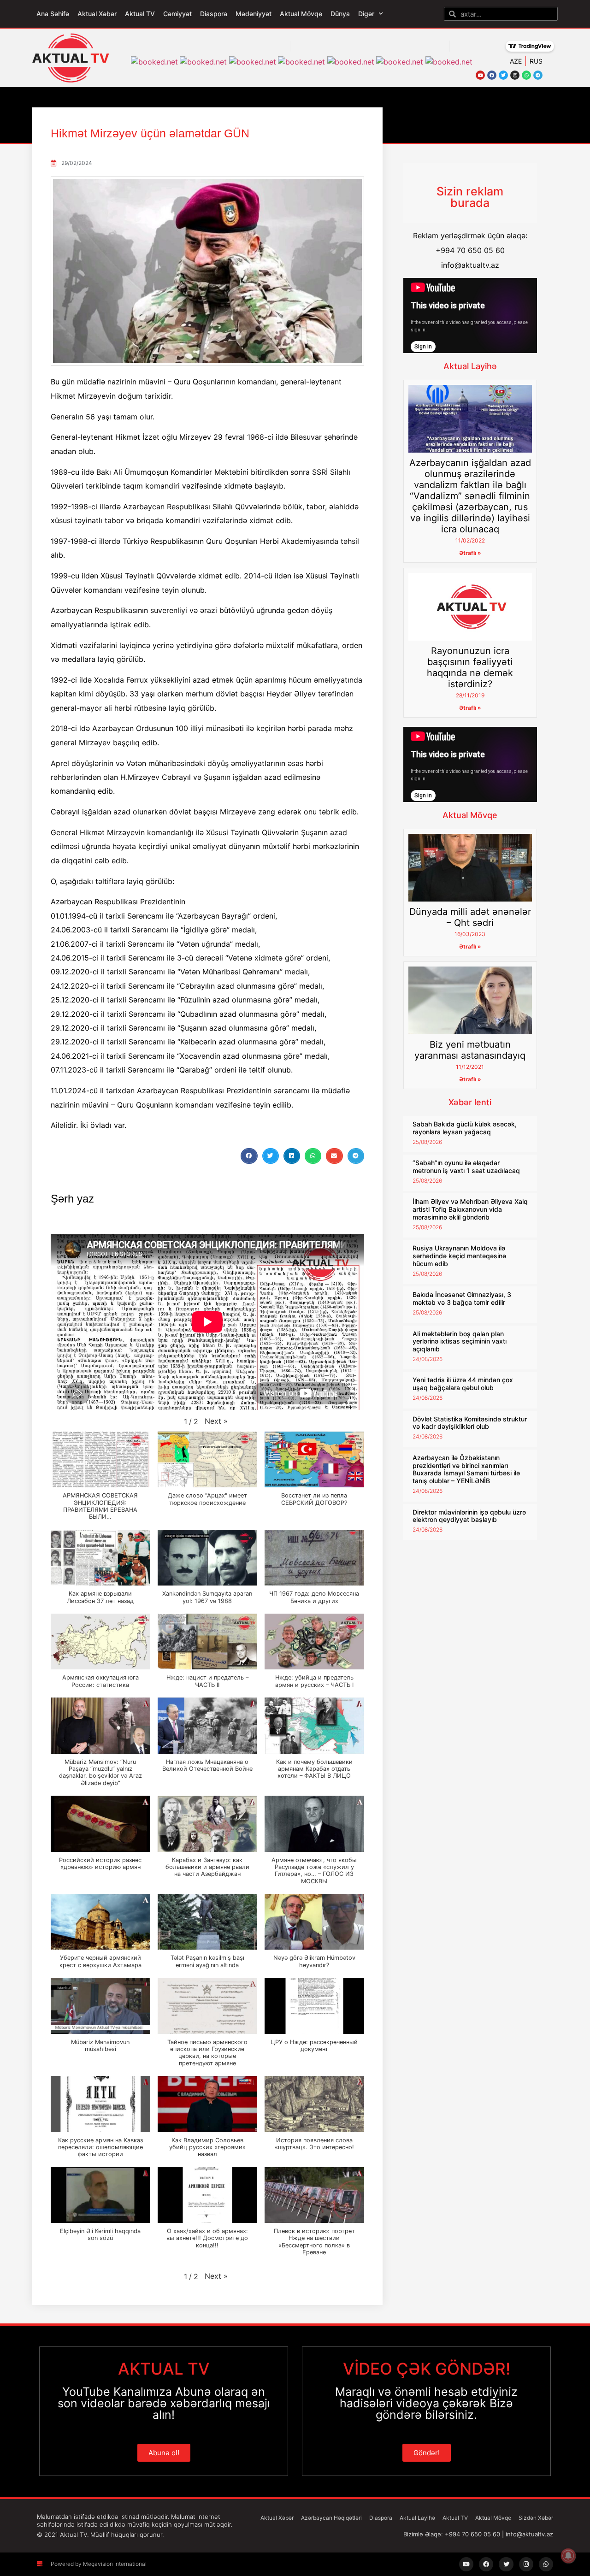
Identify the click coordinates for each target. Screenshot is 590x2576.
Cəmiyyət (177, 14)
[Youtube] (480, 75)
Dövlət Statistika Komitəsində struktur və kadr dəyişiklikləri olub (470, 1423)
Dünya (340, 14)
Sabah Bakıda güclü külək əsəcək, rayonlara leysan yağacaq (465, 1128)
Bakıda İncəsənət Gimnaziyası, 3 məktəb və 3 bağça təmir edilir (462, 1298)
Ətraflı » (470, 553)
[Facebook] (492, 75)
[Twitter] (503, 75)
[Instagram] (515, 75)
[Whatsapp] (526, 75)
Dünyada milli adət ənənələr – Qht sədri (470, 917)
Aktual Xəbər (97, 14)
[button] (249, 1156)
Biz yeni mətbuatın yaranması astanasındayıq (470, 1050)
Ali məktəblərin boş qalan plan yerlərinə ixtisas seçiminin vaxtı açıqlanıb (460, 1341)
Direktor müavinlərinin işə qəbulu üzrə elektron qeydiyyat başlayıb (469, 1516)
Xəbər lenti (470, 1102)
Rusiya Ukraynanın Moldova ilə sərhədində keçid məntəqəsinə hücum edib (459, 1256)
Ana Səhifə (53, 14)
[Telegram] (538, 75)
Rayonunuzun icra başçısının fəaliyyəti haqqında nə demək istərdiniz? (470, 667)
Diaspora (214, 14)
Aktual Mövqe (301, 14)
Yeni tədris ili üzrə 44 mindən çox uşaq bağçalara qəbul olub (463, 1384)
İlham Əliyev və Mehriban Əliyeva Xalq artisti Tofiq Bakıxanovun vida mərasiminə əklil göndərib (470, 1209)
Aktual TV (140, 14)
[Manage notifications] (568, 2556)
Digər (366, 14)
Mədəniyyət (254, 14)
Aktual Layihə (470, 366)
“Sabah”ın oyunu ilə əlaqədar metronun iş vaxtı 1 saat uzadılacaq (466, 1167)
